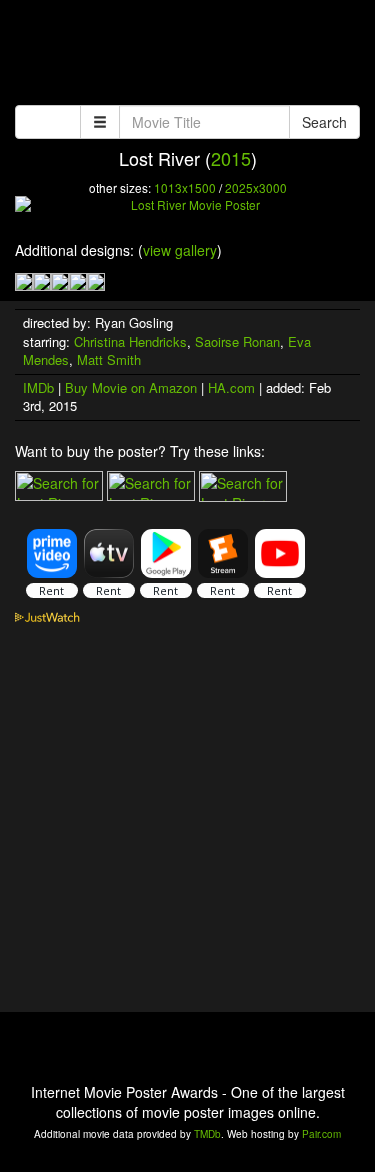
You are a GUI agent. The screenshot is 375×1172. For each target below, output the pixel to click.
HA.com (231, 387)
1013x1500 (185, 187)
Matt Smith (109, 359)
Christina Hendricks (130, 341)
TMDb (207, 1134)
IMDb (38, 387)
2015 (231, 158)
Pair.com (321, 1134)
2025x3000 (256, 187)
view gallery (180, 250)
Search (324, 122)
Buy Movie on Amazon (131, 387)
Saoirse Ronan (237, 341)
